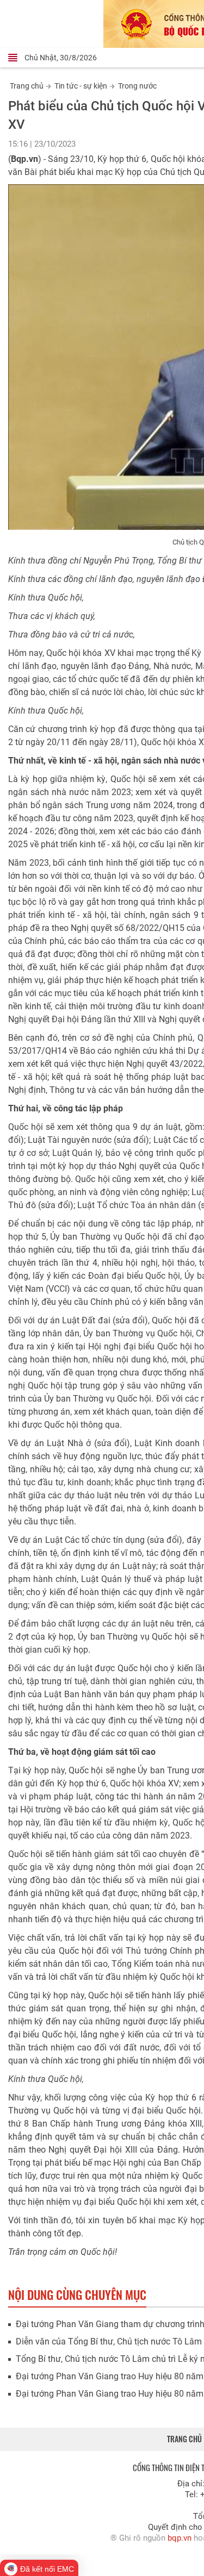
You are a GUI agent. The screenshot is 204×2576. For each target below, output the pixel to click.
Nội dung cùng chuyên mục (77, 2294)
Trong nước (137, 86)
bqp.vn (180, 2538)
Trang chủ (27, 86)
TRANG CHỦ (184, 2439)
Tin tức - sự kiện (81, 86)
